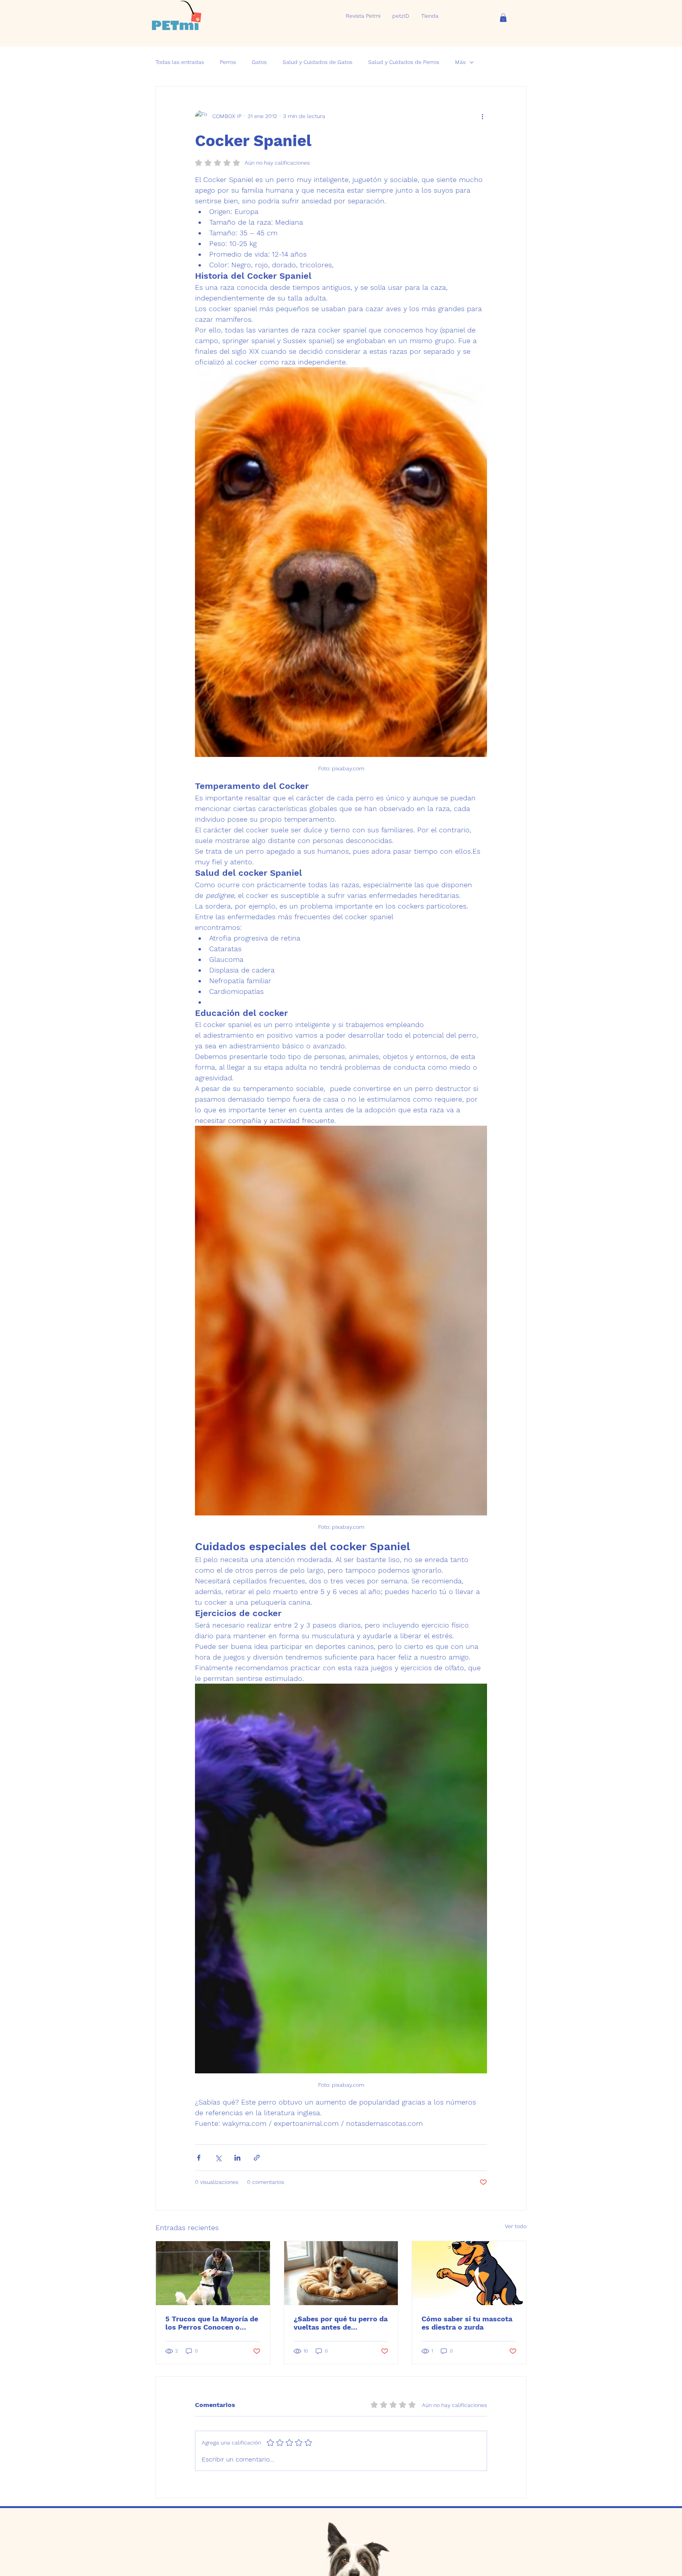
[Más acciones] (482, 116)
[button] (503, 18)
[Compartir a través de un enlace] (257, 2158)
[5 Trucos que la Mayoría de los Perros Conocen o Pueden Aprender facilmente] (213, 2273)
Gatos (259, 62)
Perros (228, 62)
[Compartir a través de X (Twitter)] (218, 2158)
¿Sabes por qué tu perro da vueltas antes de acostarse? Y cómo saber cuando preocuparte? (341, 2323)
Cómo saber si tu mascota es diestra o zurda (467, 2323)
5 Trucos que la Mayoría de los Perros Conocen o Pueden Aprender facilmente (212, 2323)
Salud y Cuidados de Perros (404, 62)
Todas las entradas (180, 62)
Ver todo (516, 2226)
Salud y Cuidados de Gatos (318, 62)
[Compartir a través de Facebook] (199, 2158)
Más (460, 62)
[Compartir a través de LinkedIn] (237, 2158)
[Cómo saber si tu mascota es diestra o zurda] (469, 2273)
